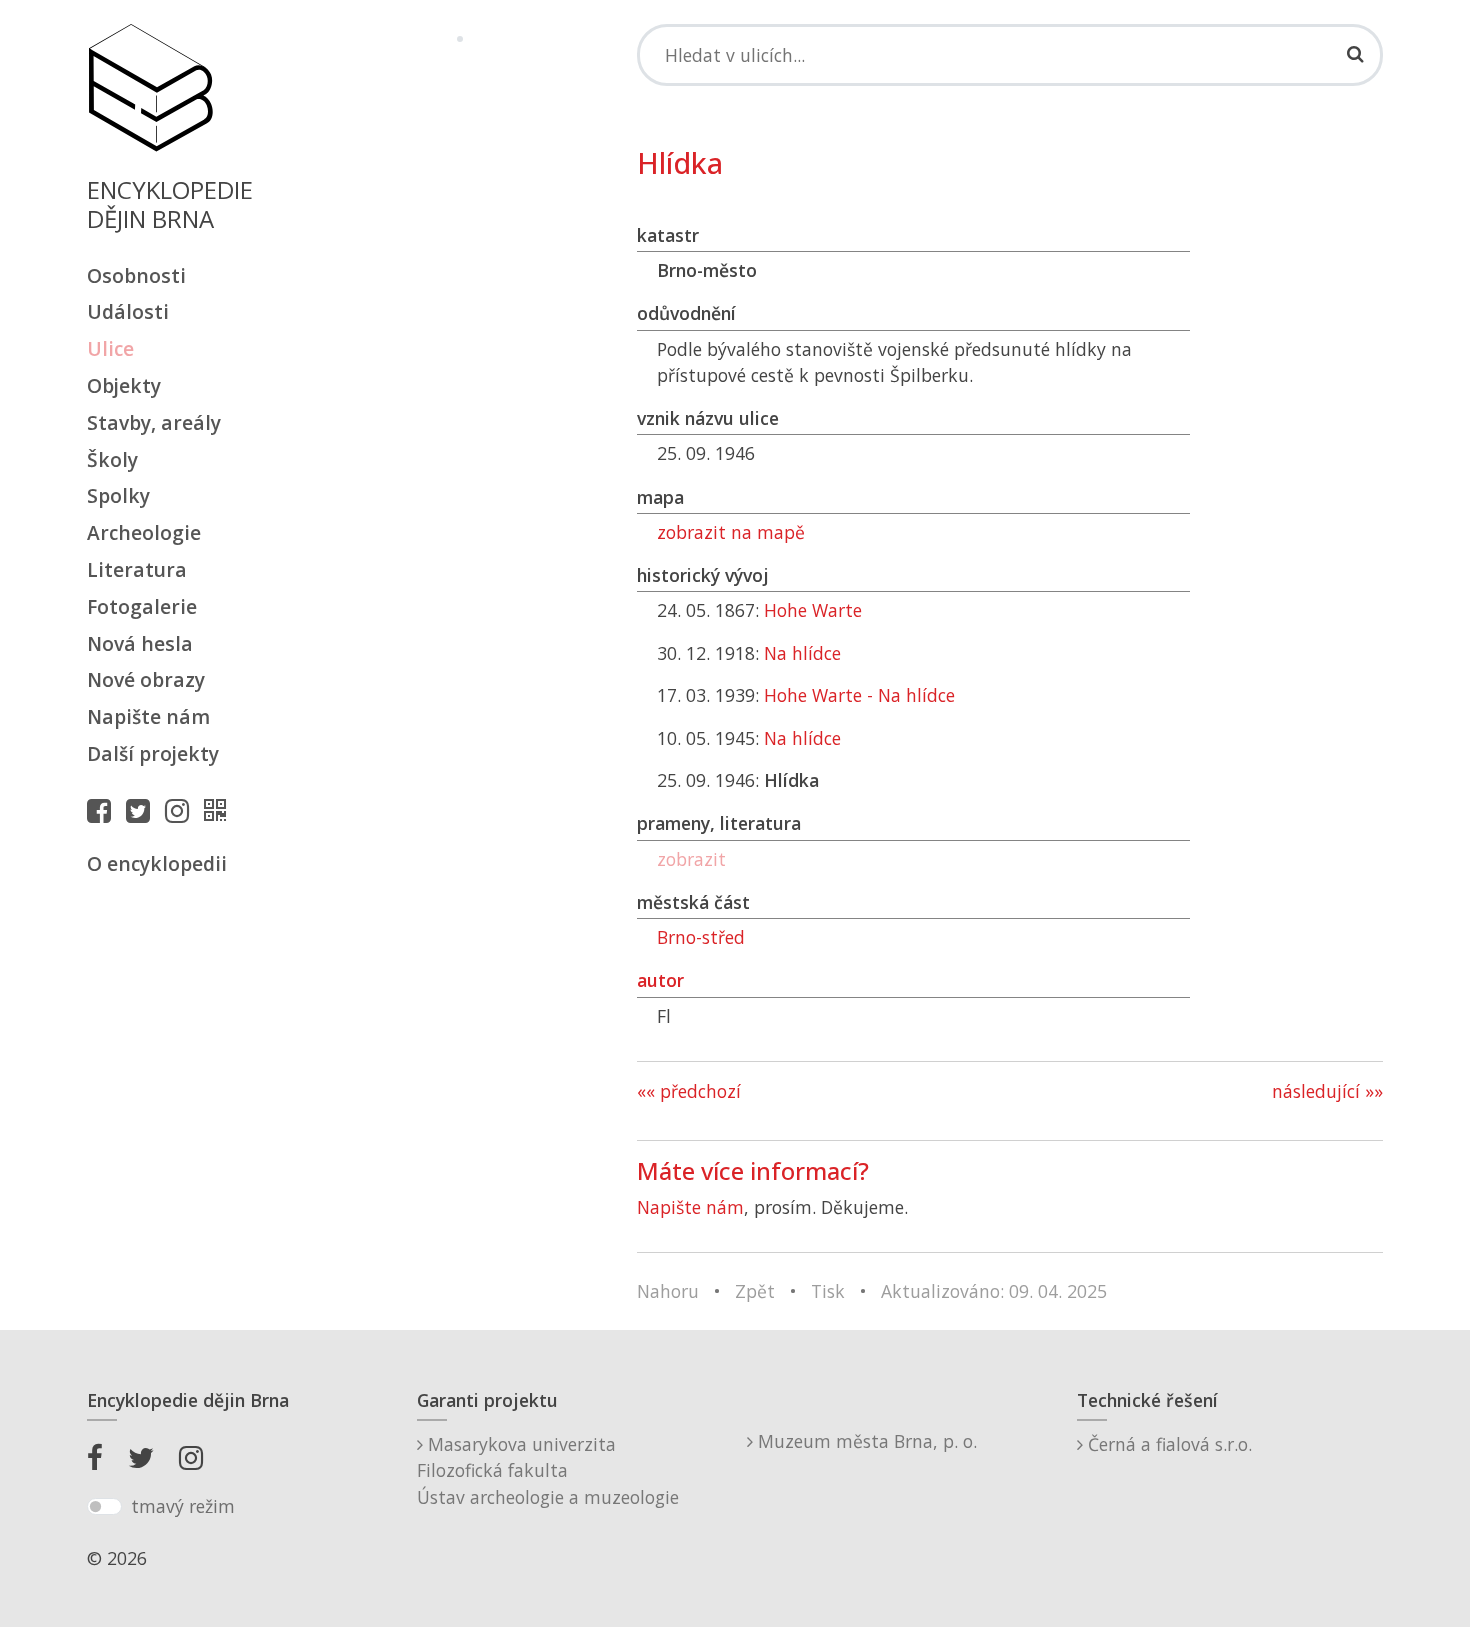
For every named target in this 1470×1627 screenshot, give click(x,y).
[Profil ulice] (220, 810)
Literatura (137, 569)
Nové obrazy (146, 679)
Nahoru (668, 1291)
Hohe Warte (813, 610)
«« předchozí (689, 1091)
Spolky (118, 495)
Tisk (828, 1291)
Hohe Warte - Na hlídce (859, 695)
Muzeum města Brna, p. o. (865, 1441)
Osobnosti (136, 275)
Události (128, 311)
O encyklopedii (157, 863)
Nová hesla (140, 643)
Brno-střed (701, 937)
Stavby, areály (154, 422)
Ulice (110, 348)
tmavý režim (183, 1506)
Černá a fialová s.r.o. (1167, 1444)
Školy (112, 459)
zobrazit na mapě (731, 532)
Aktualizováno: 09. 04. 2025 (994, 1291)
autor (660, 980)
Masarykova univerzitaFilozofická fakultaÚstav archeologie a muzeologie (548, 1470)
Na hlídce (802, 653)
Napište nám (148, 716)
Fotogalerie (142, 606)
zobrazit (691, 859)
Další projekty (153, 753)
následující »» (1327, 1091)
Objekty (124, 385)
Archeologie (144, 532)
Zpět (755, 1291)
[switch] (104, 1507)
